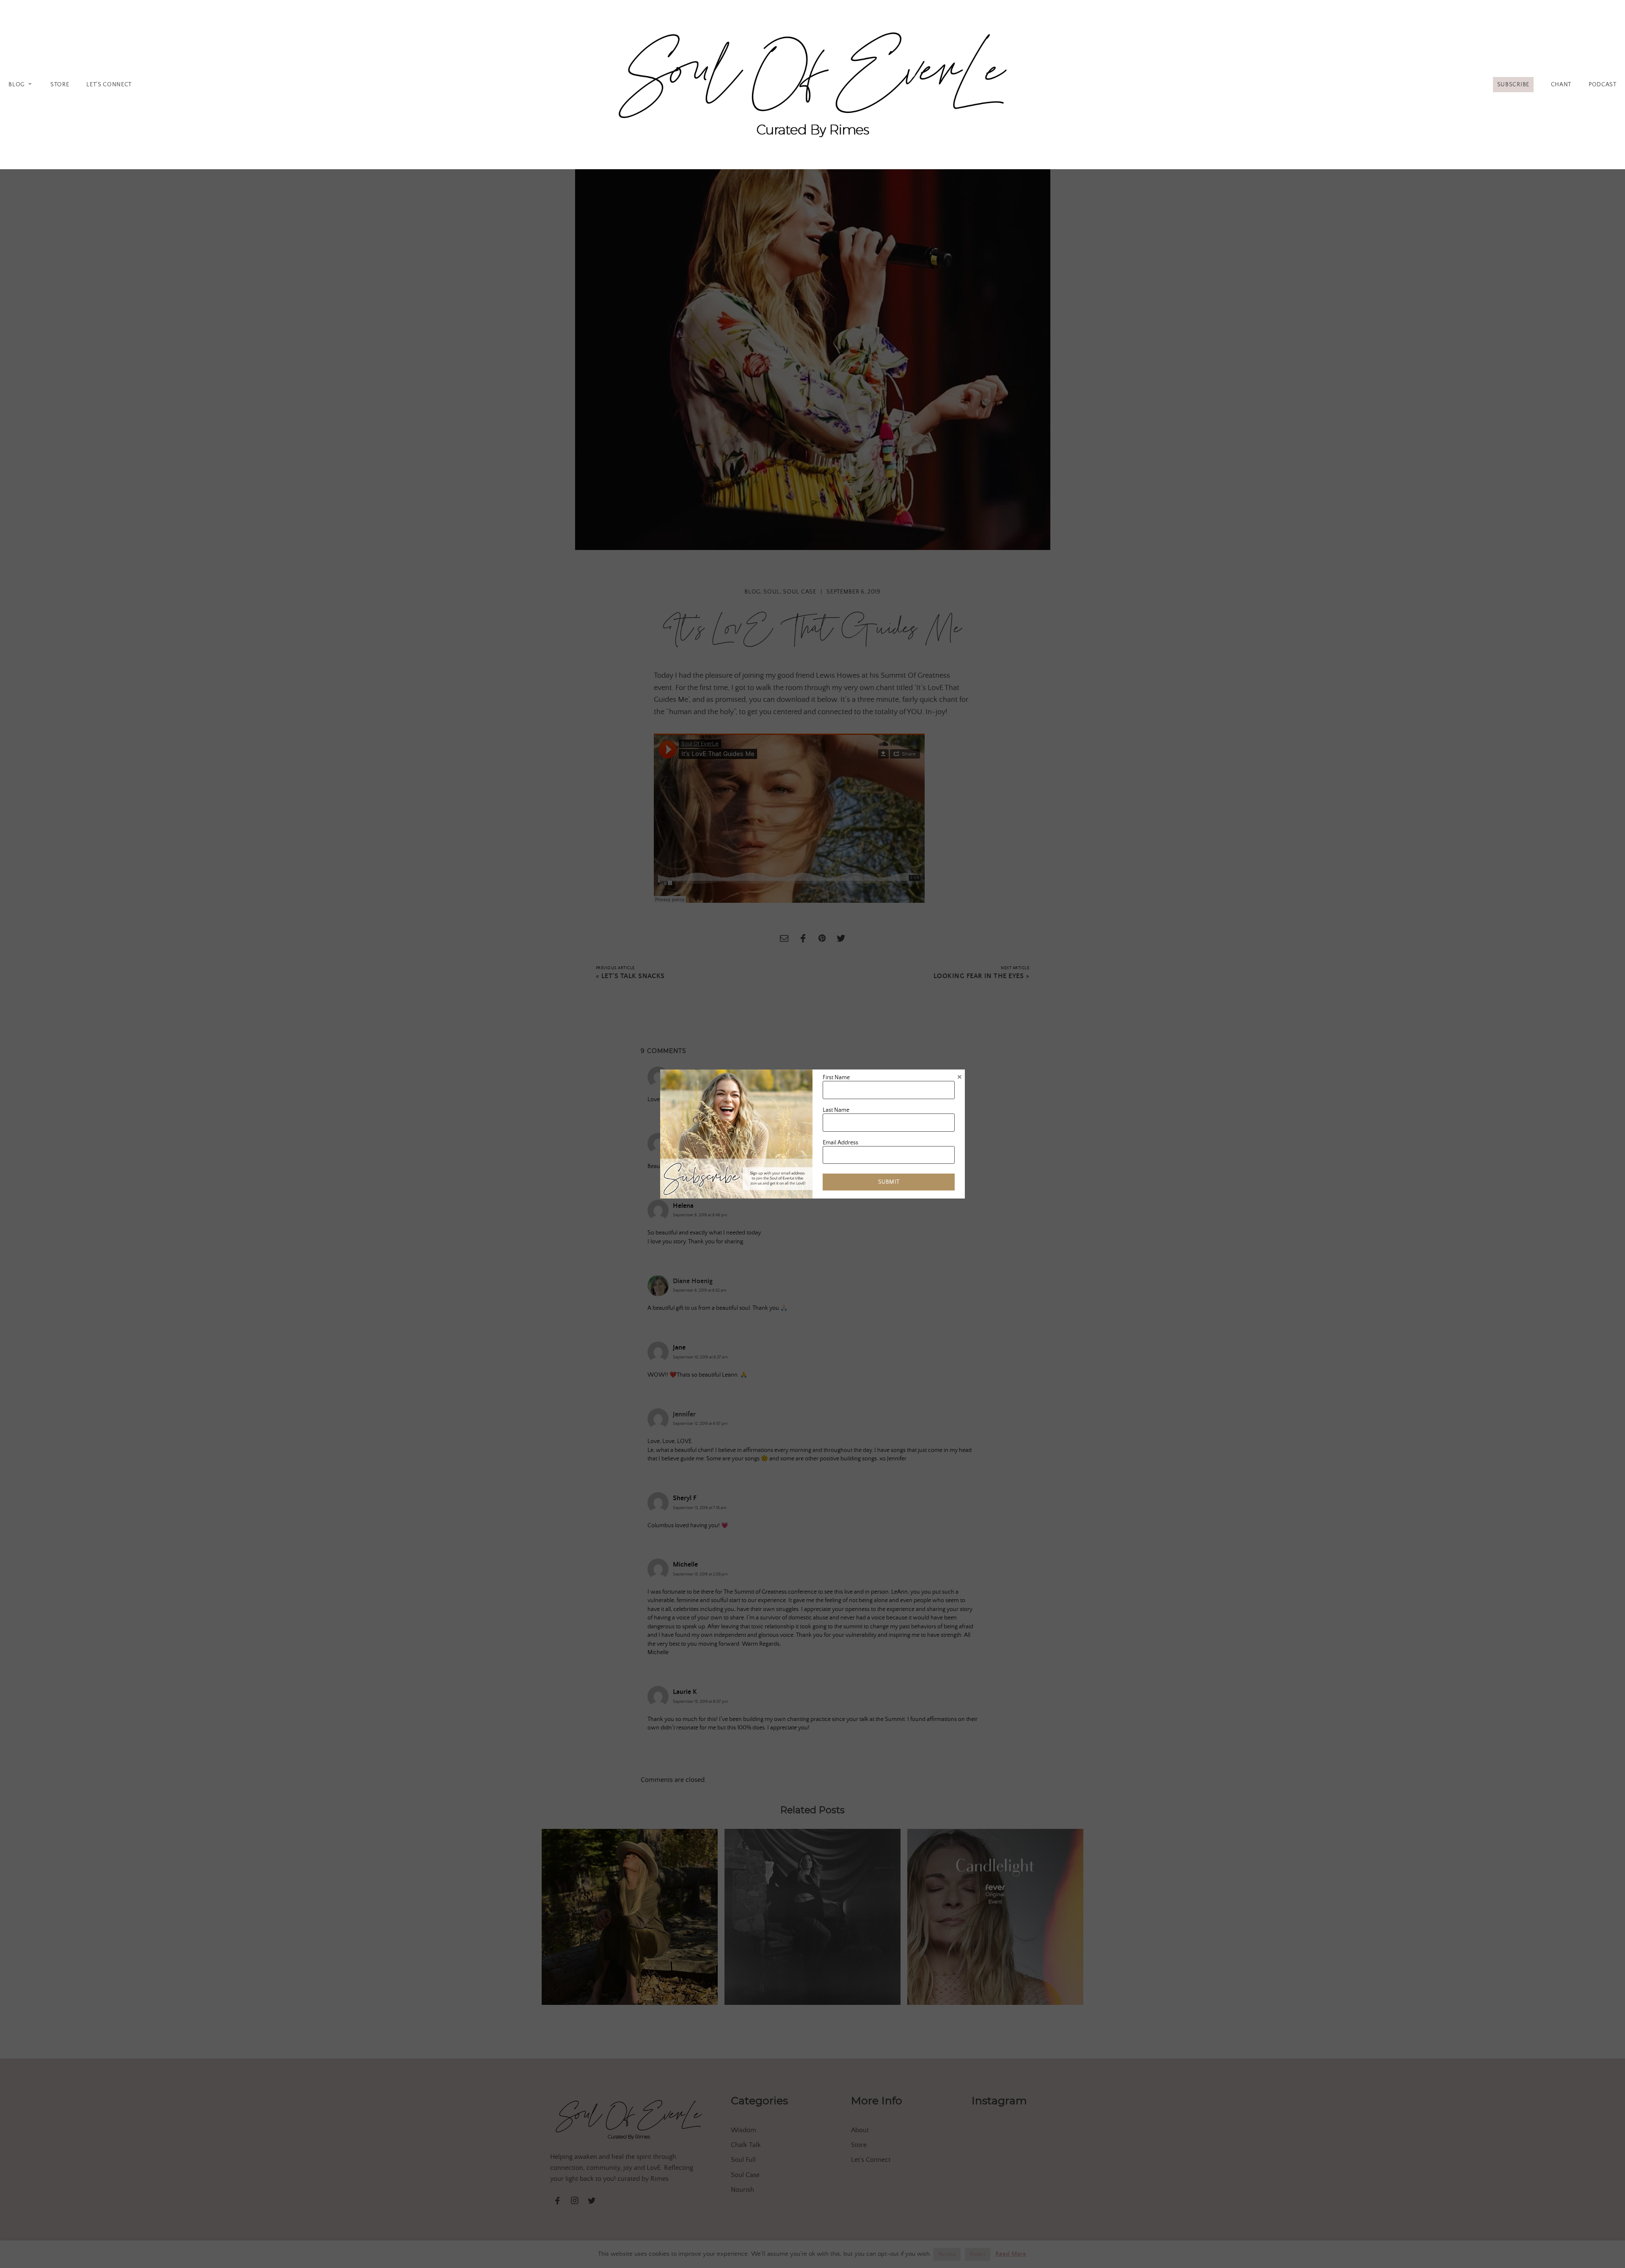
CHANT (1561, 85)
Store (60, 85)
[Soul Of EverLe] (812, 83)
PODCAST (1603, 85)
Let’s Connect (109, 85)
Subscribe (1513, 85)
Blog (17, 85)
